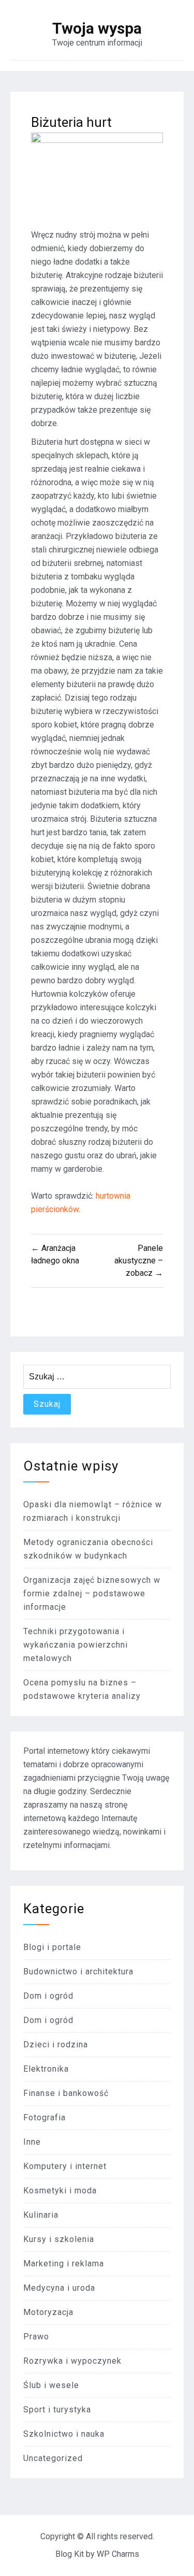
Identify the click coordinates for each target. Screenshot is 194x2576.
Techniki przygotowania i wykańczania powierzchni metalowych (76, 1645)
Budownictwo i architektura (78, 1971)
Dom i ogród (48, 1996)
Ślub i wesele (51, 2385)
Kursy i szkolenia (59, 2239)
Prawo (36, 2337)
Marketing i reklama (64, 2264)
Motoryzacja (48, 2312)
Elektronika (46, 2069)
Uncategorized (53, 2458)
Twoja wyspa (97, 28)
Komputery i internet (65, 2166)
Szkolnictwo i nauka (64, 2434)
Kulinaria (41, 2215)
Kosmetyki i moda (60, 2191)
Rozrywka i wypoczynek (72, 2361)
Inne (32, 2142)
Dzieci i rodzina (56, 2044)
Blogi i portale (52, 1947)
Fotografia (44, 2117)
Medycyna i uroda (59, 2288)
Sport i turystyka (57, 2410)
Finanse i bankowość (66, 2093)
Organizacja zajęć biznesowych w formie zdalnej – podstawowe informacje (92, 1593)
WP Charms (118, 2554)
